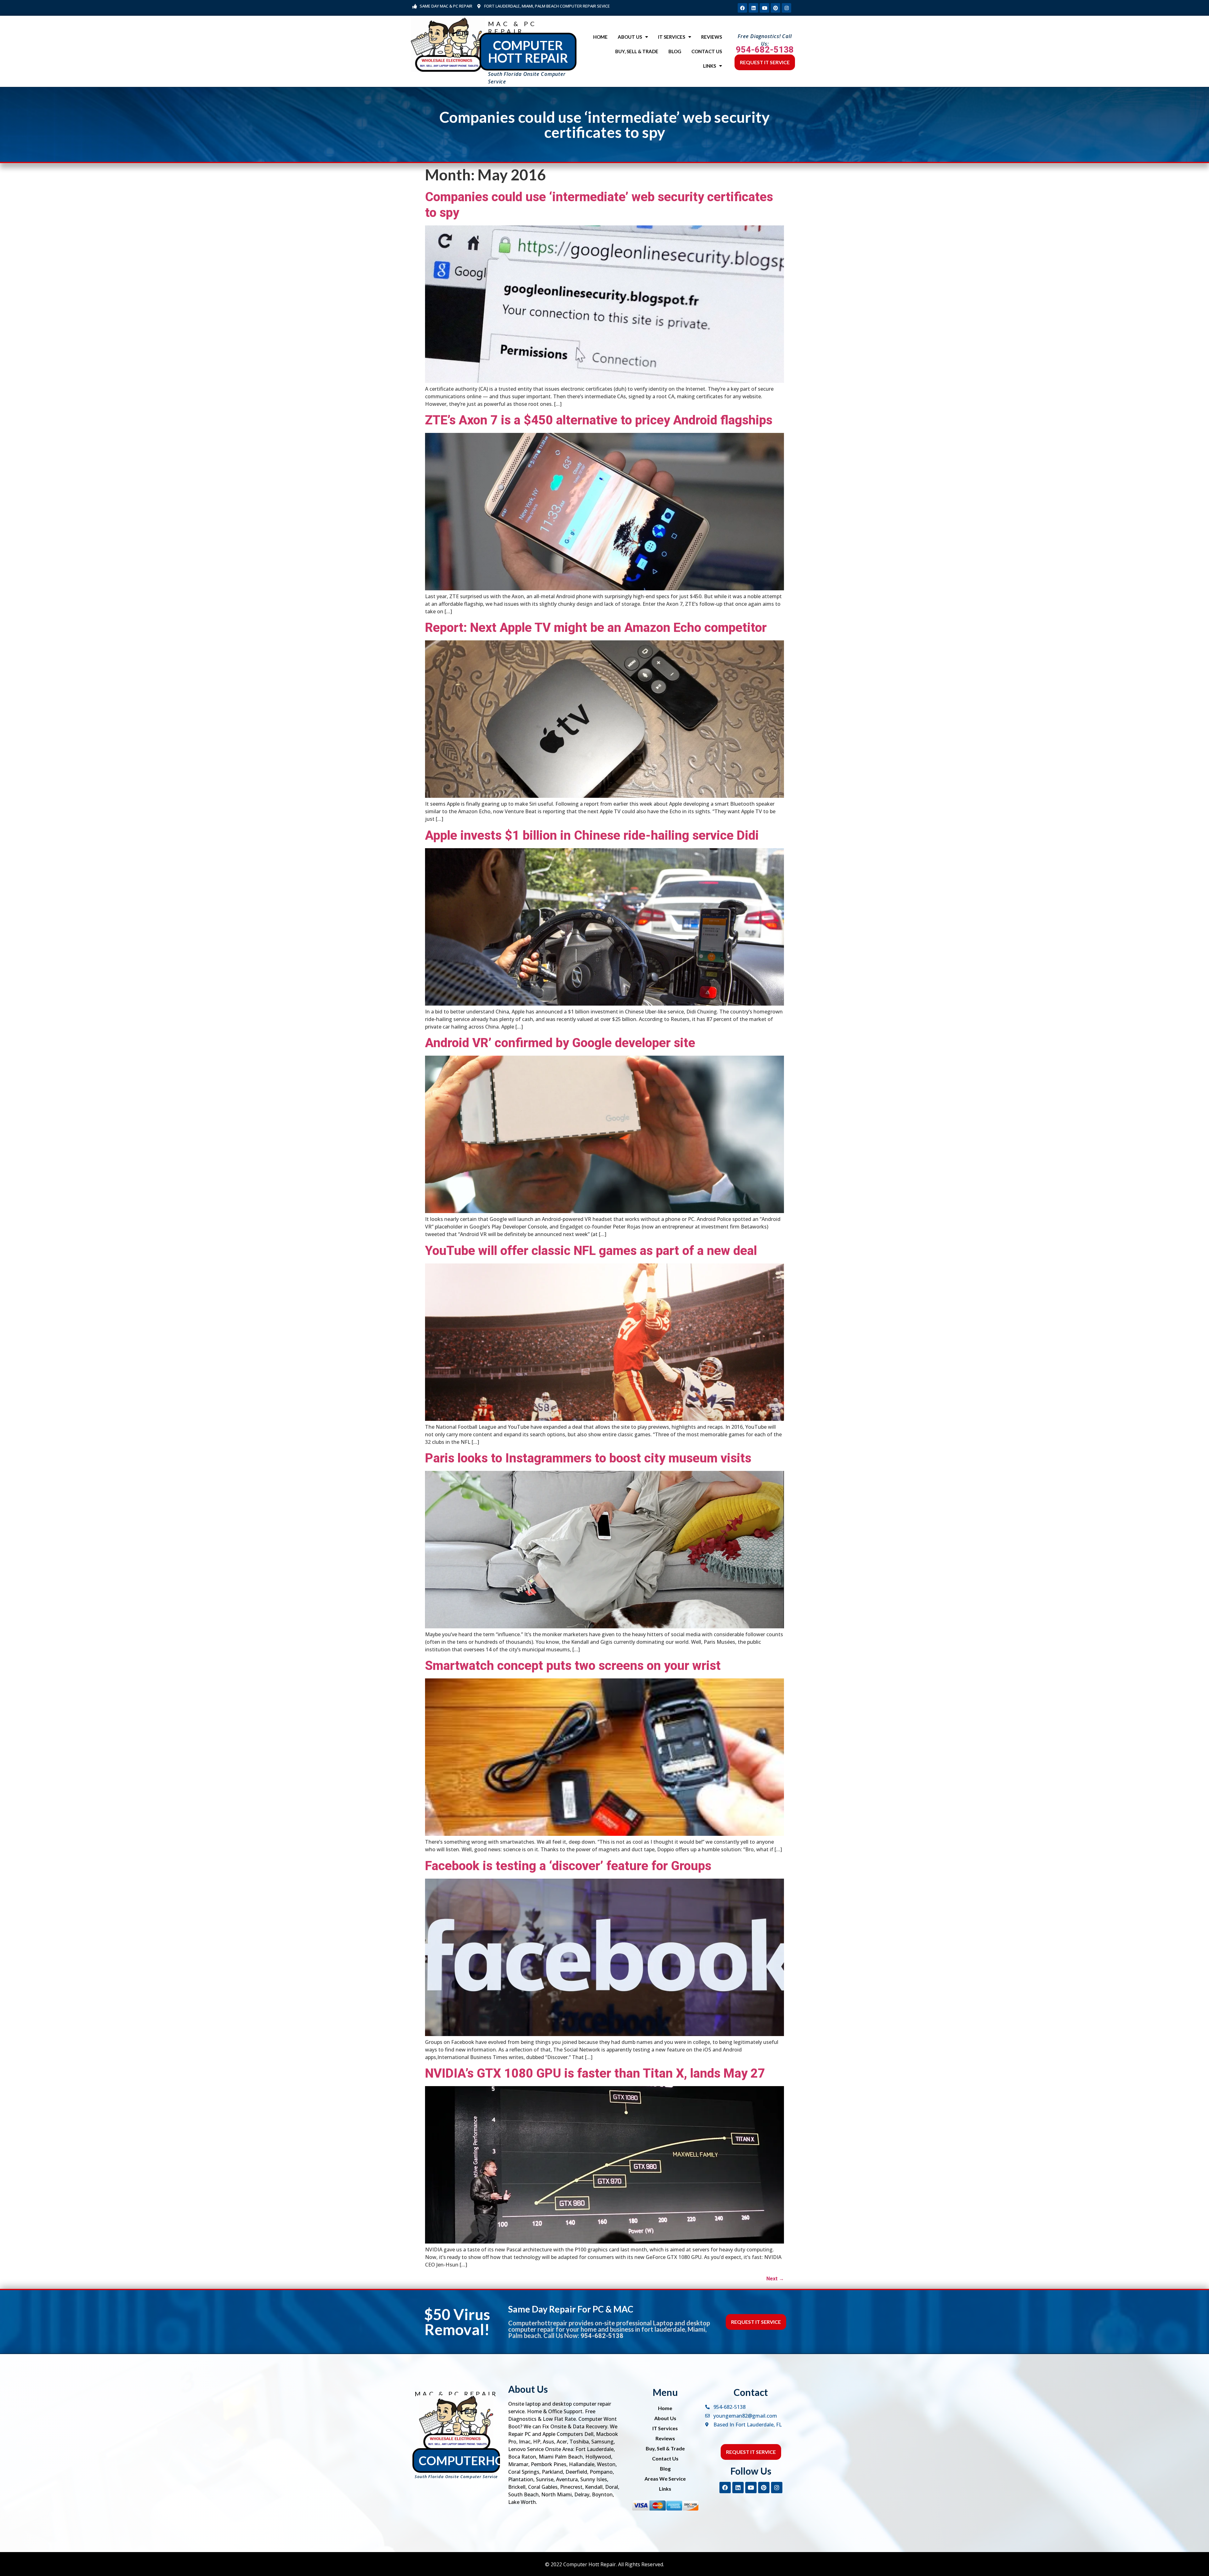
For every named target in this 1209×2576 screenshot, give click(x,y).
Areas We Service (665, 2479)
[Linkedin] (753, 8)
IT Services (672, 37)
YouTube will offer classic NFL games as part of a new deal (591, 1251)
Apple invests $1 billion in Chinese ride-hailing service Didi (592, 835)
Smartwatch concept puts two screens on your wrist (573, 1666)
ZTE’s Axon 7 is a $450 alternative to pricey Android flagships (599, 420)
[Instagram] (786, 8)
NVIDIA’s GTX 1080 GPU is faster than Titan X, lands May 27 (595, 2073)
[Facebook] (742, 8)
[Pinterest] (775, 8)
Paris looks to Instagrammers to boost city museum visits (588, 1458)
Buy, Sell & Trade (637, 51)
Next (775, 2279)
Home (600, 37)
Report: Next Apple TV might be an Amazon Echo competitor (596, 628)
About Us (630, 37)
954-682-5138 (765, 50)
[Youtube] (764, 8)
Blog (675, 51)
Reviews (712, 37)
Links (710, 66)
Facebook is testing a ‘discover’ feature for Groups (568, 1866)
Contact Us (707, 51)
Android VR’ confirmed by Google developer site (560, 1043)
